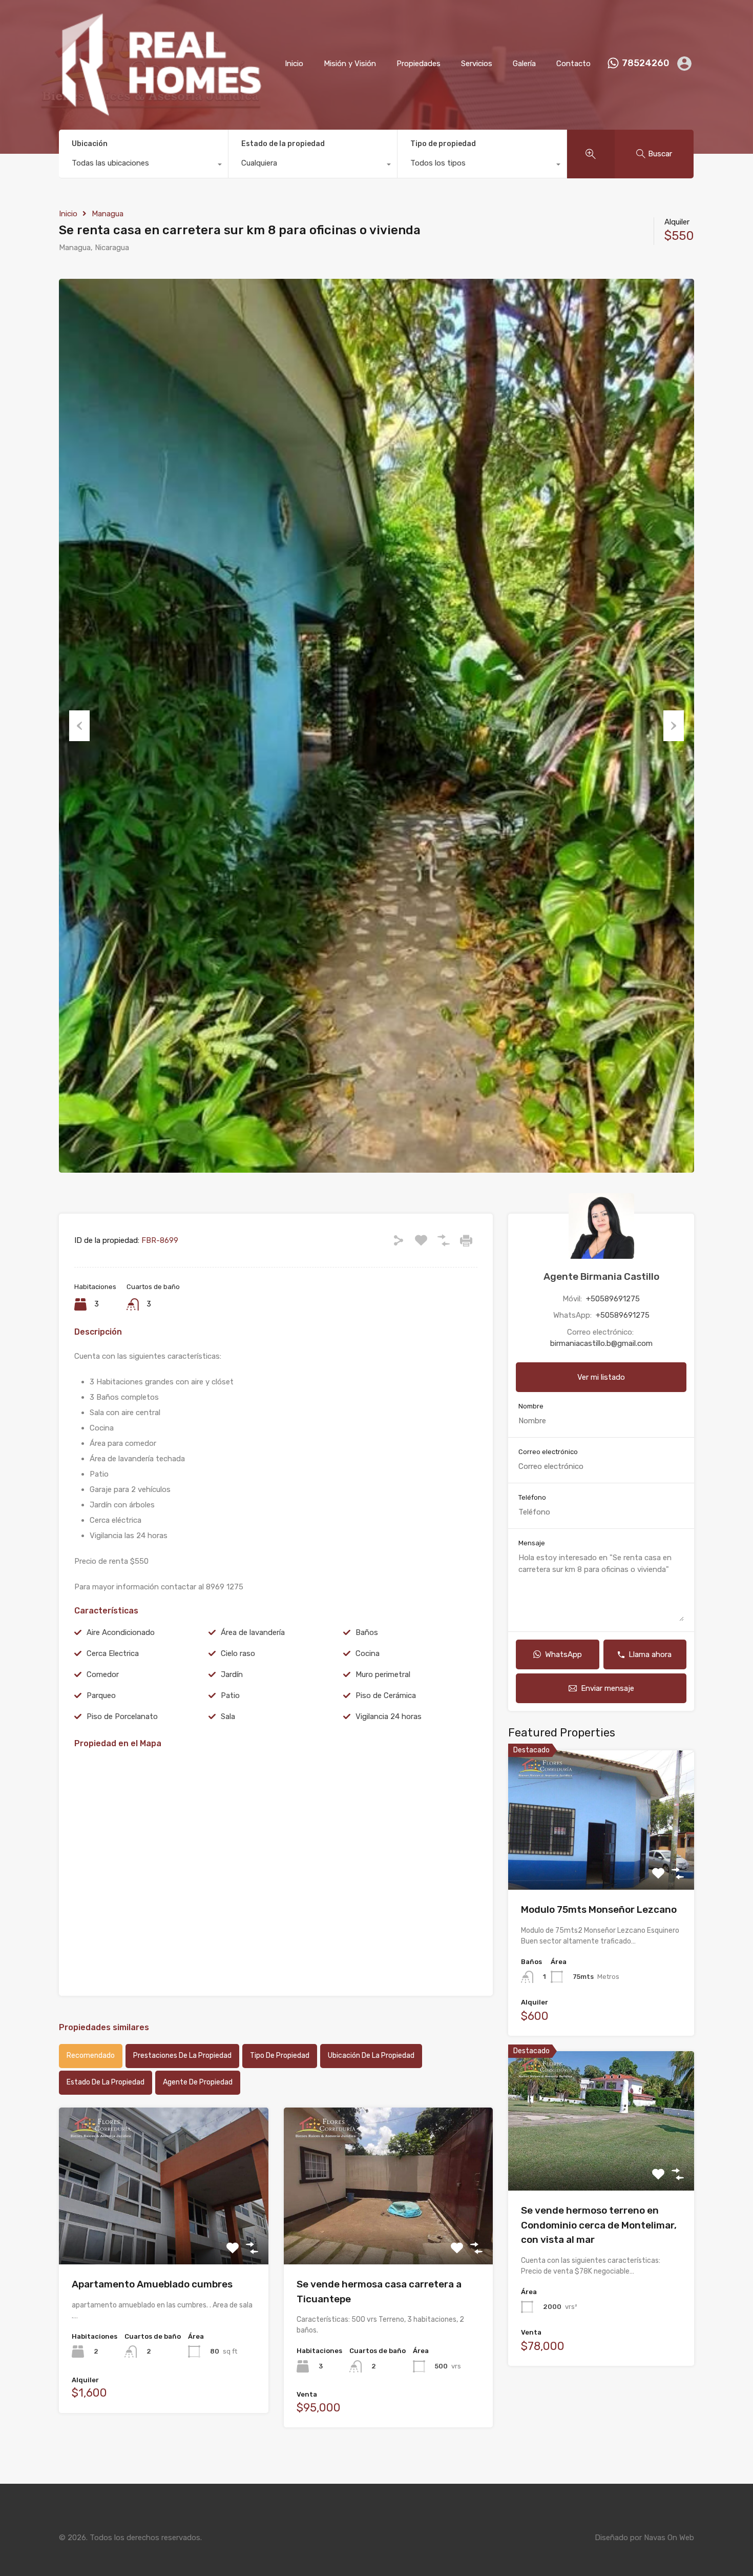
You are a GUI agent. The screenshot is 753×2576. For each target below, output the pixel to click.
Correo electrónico (548, 1452)
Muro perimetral (383, 1674)
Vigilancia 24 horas (389, 1716)
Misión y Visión (350, 64)
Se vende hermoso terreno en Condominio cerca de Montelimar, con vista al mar (599, 2225)
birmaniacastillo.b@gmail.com (601, 1343)
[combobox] (143, 166)
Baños (367, 1632)
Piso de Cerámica (386, 1695)
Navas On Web (669, 2538)
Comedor (103, 1674)
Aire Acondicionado (121, 1632)
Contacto (573, 64)
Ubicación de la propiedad (371, 2056)
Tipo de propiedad (443, 144)
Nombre (531, 1406)
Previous (79, 726)
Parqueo (101, 1695)
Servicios (477, 64)
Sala (228, 1716)
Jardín (232, 1674)
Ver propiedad (164, 2233)
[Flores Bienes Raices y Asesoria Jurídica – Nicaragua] (161, 112)
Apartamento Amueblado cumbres (152, 2284)
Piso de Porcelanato (122, 1716)
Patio (230, 1695)
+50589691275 (613, 1299)
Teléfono (532, 1497)
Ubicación (90, 144)
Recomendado (91, 2056)
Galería (524, 64)
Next (674, 726)
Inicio (294, 64)
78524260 (646, 63)
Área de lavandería (253, 1632)
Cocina (368, 1653)
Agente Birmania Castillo (601, 1276)
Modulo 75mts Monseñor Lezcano (599, 1909)
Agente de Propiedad (198, 2082)
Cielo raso (238, 1653)
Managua (108, 214)
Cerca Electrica (113, 1653)
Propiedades (419, 64)
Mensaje (532, 1543)
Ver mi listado (601, 1377)
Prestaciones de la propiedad (182, 2056)
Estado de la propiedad (283, 144)
